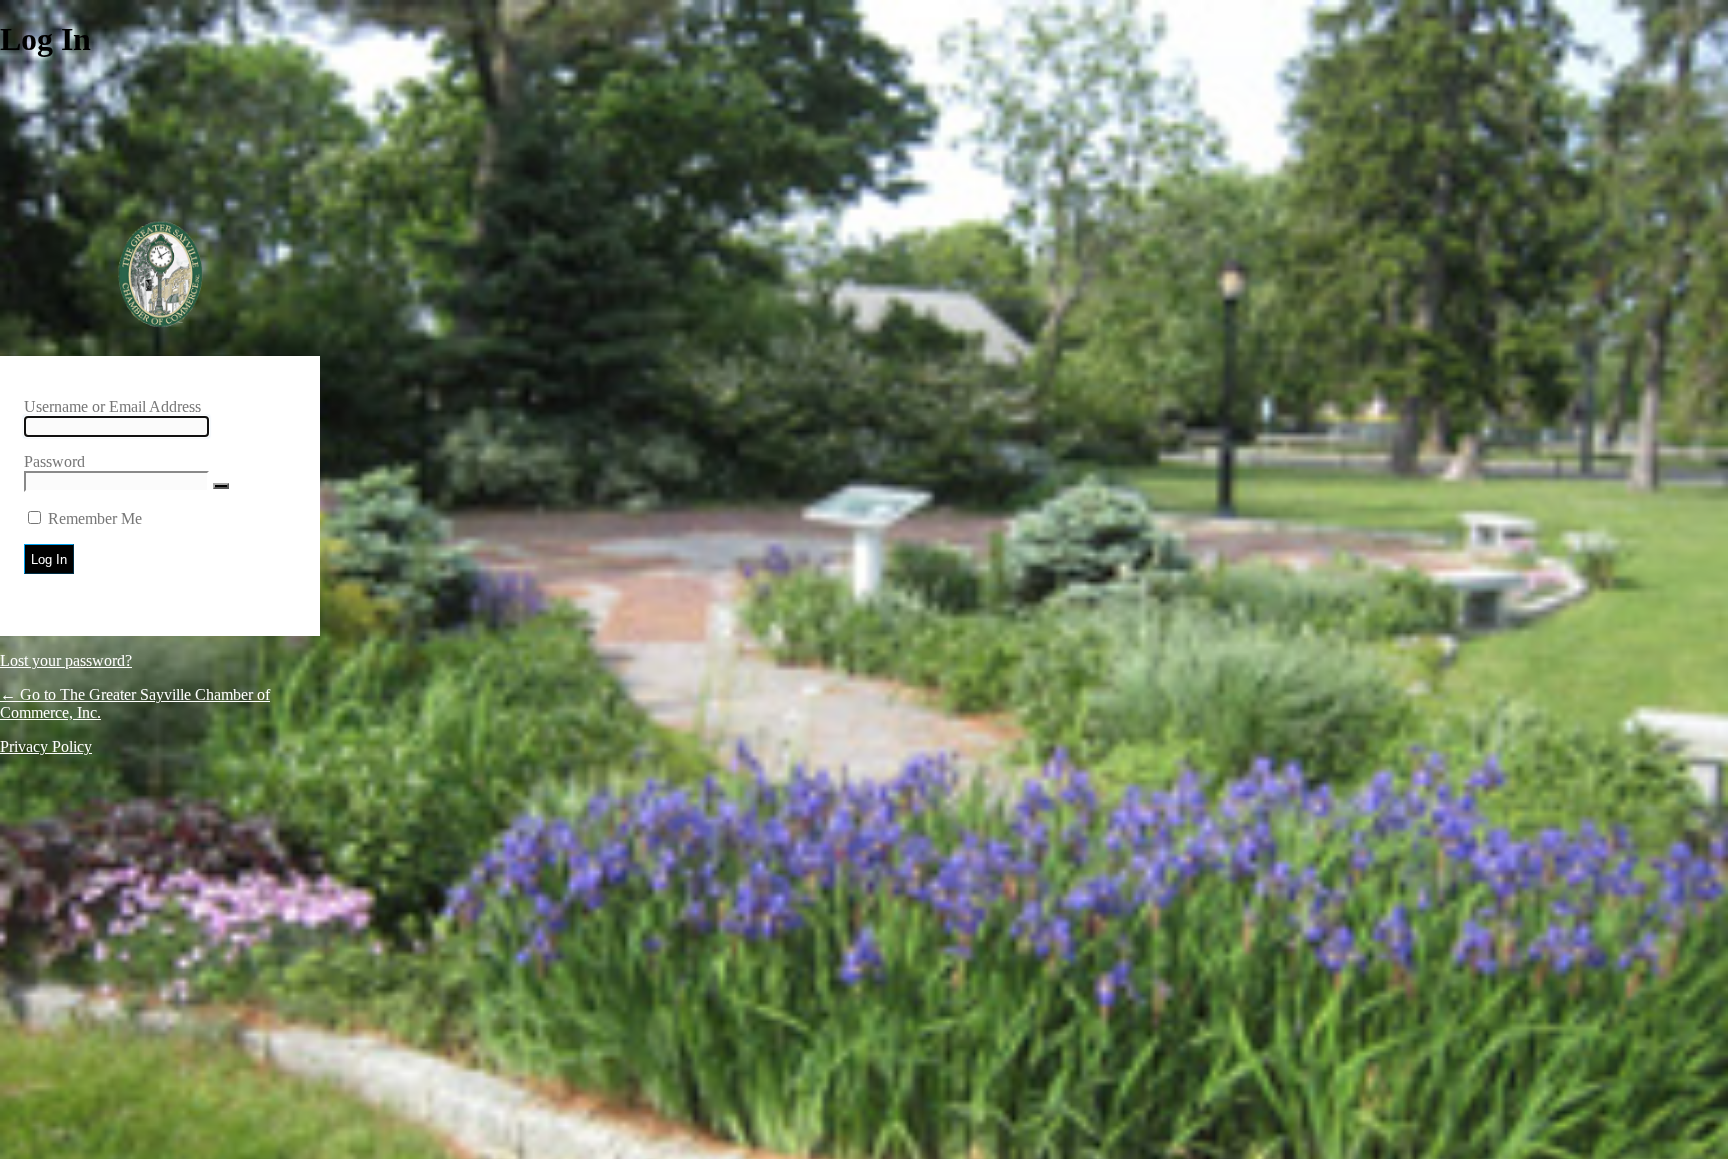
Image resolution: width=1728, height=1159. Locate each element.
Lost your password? (66, 660)
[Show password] (221, 486)
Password (54, 461)
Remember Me (95, 518)
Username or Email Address (112, 406)
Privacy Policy (46, 746)
